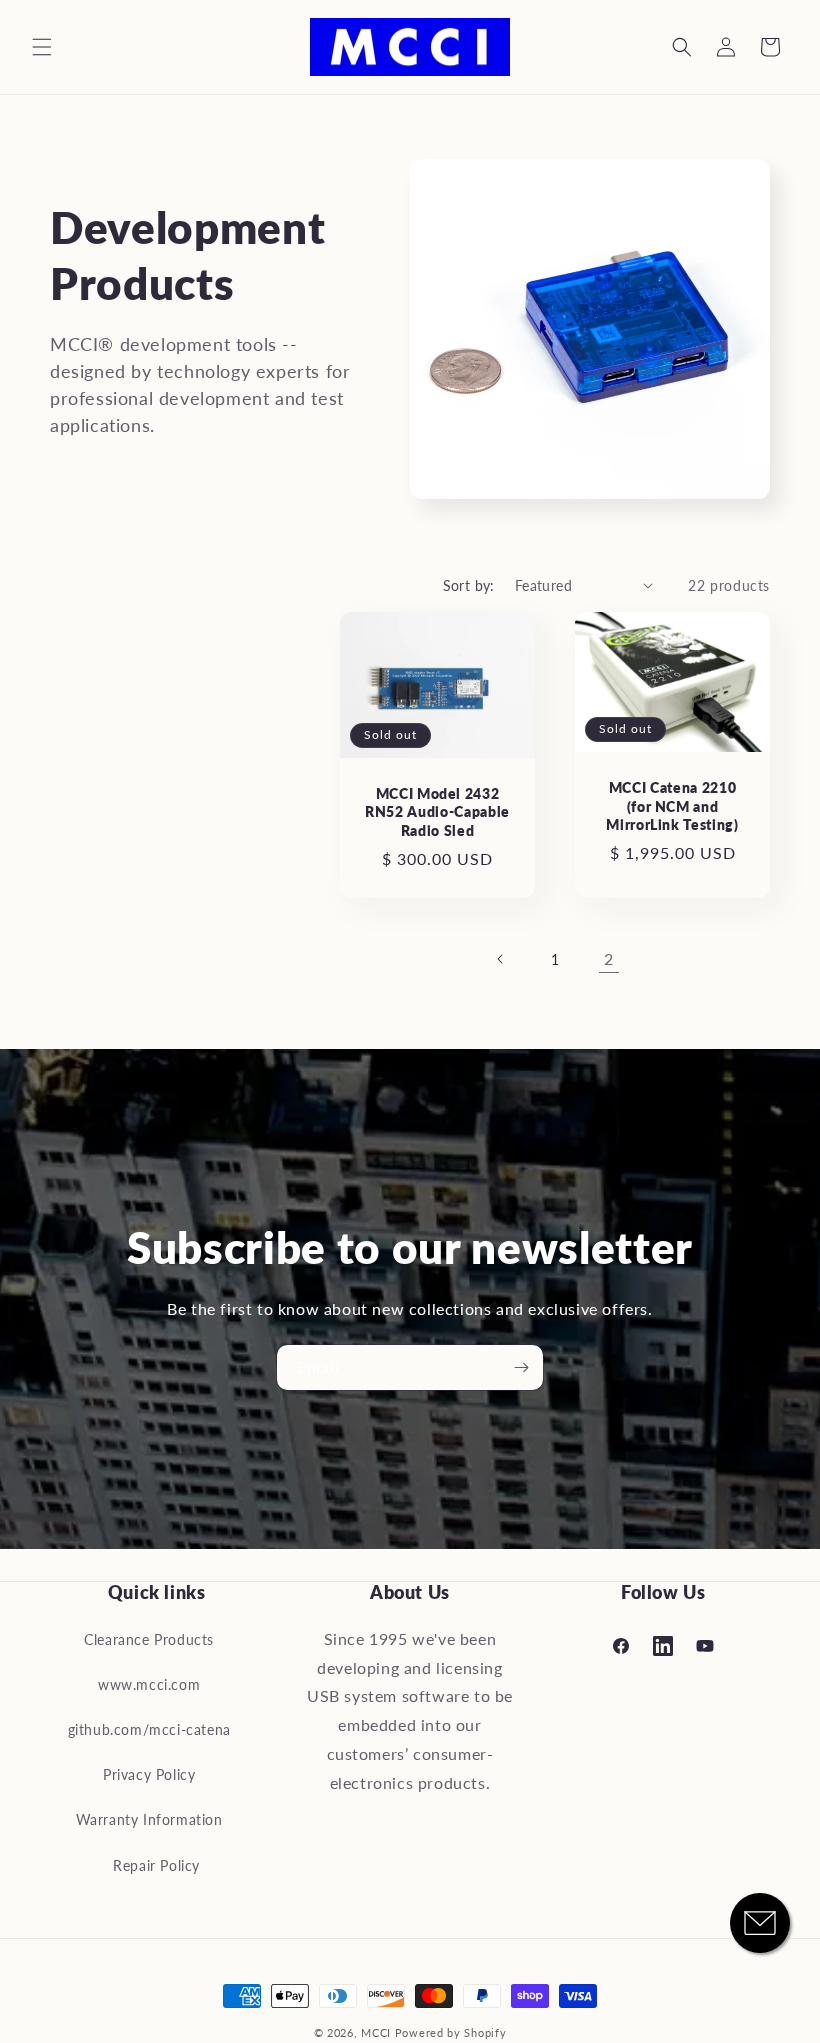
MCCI (376, 2032)
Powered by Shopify (451, 2032)
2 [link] (609, 958)
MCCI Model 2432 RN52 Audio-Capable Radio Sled (437, 811)
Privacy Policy (149, 1774)
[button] (42, 47)
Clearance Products (149, 1639)
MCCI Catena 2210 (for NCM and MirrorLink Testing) (672, 805)
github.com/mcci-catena (149, 1729)
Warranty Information (149, 1819)
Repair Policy (156, 1865)
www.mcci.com (149, 1684)
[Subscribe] (521, 1367)
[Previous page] (501, 959)
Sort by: (469, 585)
